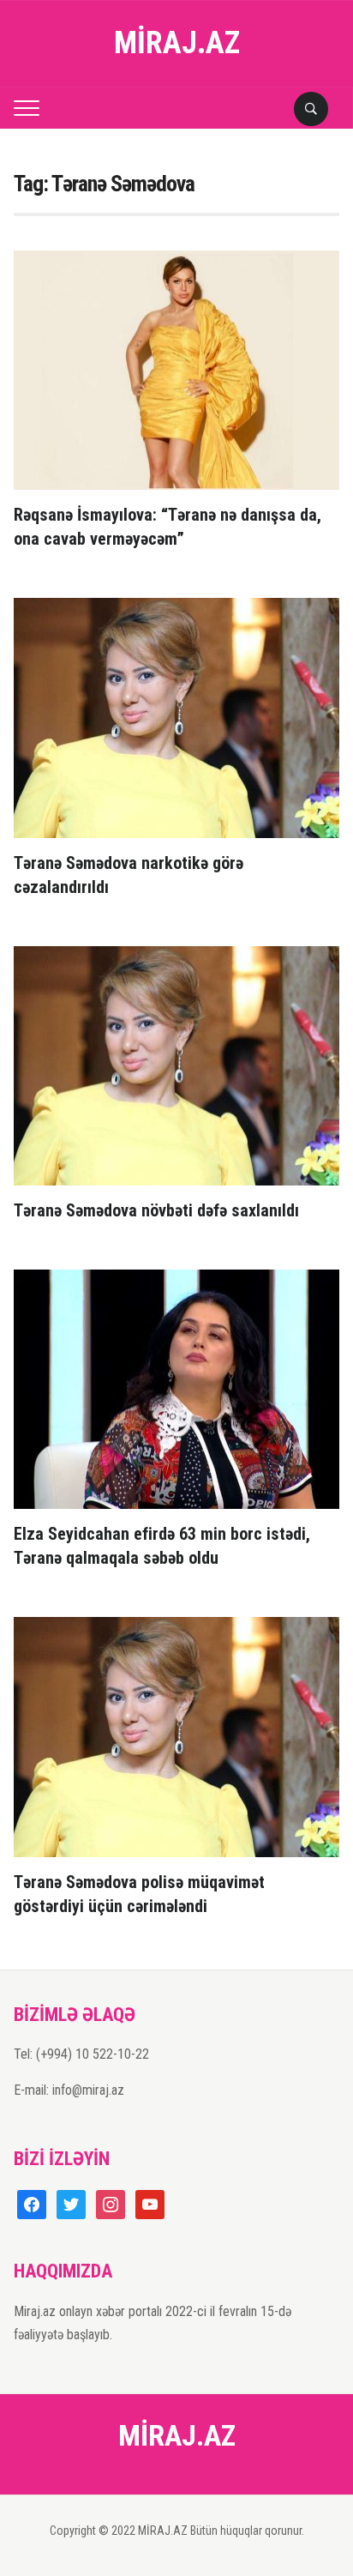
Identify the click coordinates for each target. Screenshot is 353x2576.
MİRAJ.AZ (177, 43)
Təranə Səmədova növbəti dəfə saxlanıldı (156, 1210)
